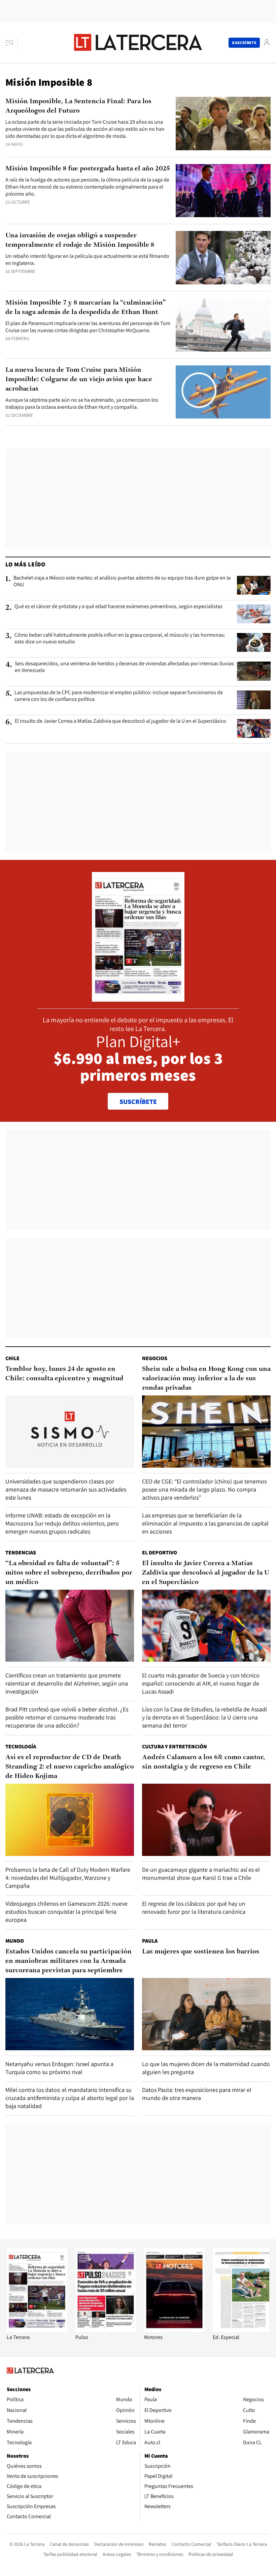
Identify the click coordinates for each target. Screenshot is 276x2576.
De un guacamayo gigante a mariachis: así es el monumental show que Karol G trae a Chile (201, 1874)
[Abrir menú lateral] (12, 43)
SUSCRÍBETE (138, 1102)
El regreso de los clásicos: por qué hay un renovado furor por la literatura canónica (194, 1908)
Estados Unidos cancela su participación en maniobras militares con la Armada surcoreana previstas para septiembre (68, 1961)
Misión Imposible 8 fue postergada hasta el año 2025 (88, 169)
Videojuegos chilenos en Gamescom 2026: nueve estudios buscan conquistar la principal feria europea (66, 1912)
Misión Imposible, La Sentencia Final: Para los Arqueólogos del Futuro (78, 106)
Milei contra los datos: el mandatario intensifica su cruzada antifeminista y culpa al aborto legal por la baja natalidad (70, 2098)
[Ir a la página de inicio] (138, 42)
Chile (12, 1358)
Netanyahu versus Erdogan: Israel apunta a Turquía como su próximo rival (59, 2068)
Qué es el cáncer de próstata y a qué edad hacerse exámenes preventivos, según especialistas (118, 606)
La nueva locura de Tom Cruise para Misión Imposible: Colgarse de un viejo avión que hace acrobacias (79, 380)
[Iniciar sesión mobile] (267, 43)
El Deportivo (160, 1553)
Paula (150, 1941)
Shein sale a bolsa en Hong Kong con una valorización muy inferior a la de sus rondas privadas (206, 1379)
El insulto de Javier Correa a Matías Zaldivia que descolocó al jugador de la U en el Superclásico (120, 721)
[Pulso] (106, 2330)
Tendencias (21, 1553)
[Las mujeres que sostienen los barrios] (206, 2014)
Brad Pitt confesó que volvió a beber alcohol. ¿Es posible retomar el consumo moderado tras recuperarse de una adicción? (67, 1717)
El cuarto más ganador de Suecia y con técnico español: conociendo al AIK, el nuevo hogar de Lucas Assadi (201, 1683)
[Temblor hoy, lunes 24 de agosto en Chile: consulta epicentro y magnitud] (70, 1432)
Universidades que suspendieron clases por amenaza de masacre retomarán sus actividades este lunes (66, 1489)
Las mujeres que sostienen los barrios (201, 1952)
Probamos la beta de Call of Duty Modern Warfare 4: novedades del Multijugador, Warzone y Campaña (68, 1878)
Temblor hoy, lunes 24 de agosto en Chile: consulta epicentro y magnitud (64, 1374)
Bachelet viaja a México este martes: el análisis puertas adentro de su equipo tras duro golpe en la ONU (122, 581)
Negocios (155, 1358)
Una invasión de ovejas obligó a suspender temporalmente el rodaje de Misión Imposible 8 (80, 240)
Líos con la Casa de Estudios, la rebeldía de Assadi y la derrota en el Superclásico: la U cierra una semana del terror (204, 1717)
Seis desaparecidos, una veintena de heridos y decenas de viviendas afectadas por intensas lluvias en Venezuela (124, 667)
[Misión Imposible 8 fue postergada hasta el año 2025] (223, 191)
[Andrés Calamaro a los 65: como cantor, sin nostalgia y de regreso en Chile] (206, 1820)
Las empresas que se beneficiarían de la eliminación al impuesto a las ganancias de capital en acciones (205, 1523)
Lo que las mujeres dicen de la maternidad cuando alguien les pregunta (206, 2068)
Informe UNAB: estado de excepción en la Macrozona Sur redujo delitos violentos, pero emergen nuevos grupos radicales (62, 1523)
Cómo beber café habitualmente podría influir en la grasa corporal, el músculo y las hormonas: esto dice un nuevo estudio (120, 638)
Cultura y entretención (175, 1747)
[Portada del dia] (138, 998)
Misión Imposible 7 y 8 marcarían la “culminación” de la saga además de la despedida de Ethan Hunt (86, 308)
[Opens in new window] (174, 2330)
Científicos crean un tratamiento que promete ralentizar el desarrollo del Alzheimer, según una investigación (67, 1683)
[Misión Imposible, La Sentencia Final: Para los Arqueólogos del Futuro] (223, 124)
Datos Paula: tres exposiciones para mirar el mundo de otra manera (197, 2094)
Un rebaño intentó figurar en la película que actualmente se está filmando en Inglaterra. (87, 260)
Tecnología (21, 1747)
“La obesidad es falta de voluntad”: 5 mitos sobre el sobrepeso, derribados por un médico (69, 1573)
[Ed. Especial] (243, 2330)
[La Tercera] (37, 2330)
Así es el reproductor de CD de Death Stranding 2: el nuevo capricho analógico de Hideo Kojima (70, 1767)
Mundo (15, 1941)
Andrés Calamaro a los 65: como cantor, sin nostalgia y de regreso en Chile (203, 1762)
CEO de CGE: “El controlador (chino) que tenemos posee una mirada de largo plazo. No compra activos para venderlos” (204, 1489)
